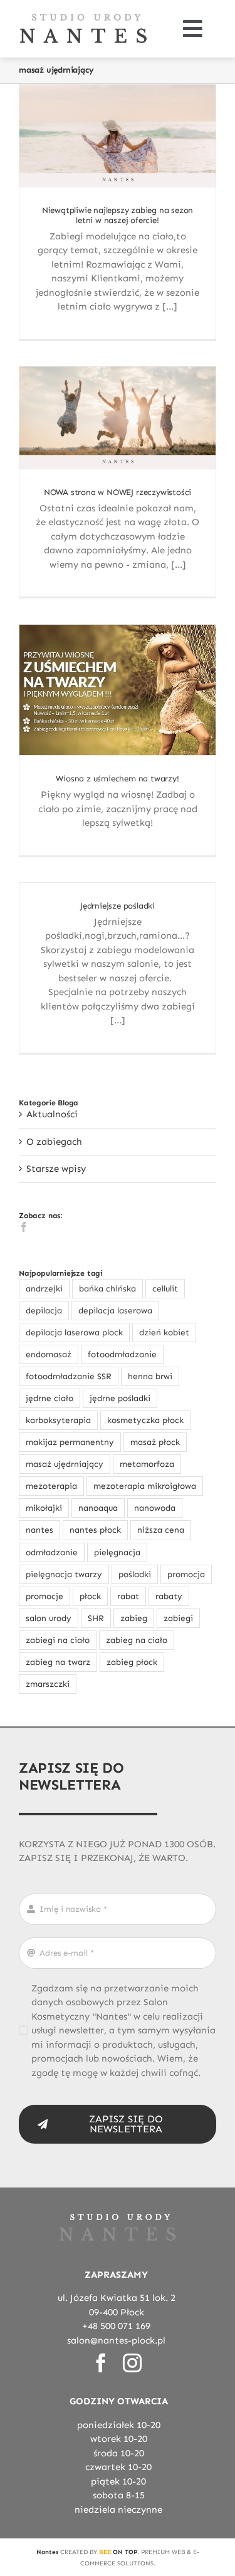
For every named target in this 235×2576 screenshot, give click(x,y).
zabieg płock (132, 1662)
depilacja (44, 1311)
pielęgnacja (117, 1552)
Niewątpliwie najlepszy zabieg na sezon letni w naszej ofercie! (118, 216)
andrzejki (44, 1289)
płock (90, 1596)
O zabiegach (54, 1142)
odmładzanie (52, 1552)
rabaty (169, 1596)
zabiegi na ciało (58, 1640)
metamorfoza (147, 1464)
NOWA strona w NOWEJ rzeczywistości (118, 493)
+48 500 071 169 (116, 2326)
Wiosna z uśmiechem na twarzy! (117, 779)
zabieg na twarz (58, 1662)
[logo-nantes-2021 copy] (83, 17)
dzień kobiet (164, 1332)
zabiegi (178, 1618)
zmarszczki (48, 1684)
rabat (128, 1596)
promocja (186, 1574)
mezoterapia (51, 1486)
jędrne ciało (50, 1398)
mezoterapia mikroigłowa (145, 1486)
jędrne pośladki (120, 1398)
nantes (39, 1530)
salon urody (49, 1618)
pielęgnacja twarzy (64, 1574)
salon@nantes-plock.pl (116, 2340)
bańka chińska (107, 1289)
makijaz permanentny (70, 1442)
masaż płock (155, 1442)
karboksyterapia (58, 1420)
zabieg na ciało (137, 1640)
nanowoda (155, 1508)
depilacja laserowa (115, 1311)
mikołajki (44, 1508)
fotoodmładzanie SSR (69, 1376)
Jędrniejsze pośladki (118, 906)
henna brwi (150, 1376)
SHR (96, 1618)
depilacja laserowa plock (74, 1332)
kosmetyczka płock (145, 1420)
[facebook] (101, 2363)
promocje (44, 1596)
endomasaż (49, 1354)
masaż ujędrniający (65, 1464)
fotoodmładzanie (122, 1354)
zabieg (134, 1618)
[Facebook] (24, 1227)
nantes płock (95, 1530)
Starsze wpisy (56, 1169)
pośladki (135, 1574)
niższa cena (161, 1530)
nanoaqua (98, 1508)
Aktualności (52, 1114)
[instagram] (132, 2363)
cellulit (165, 1289)
